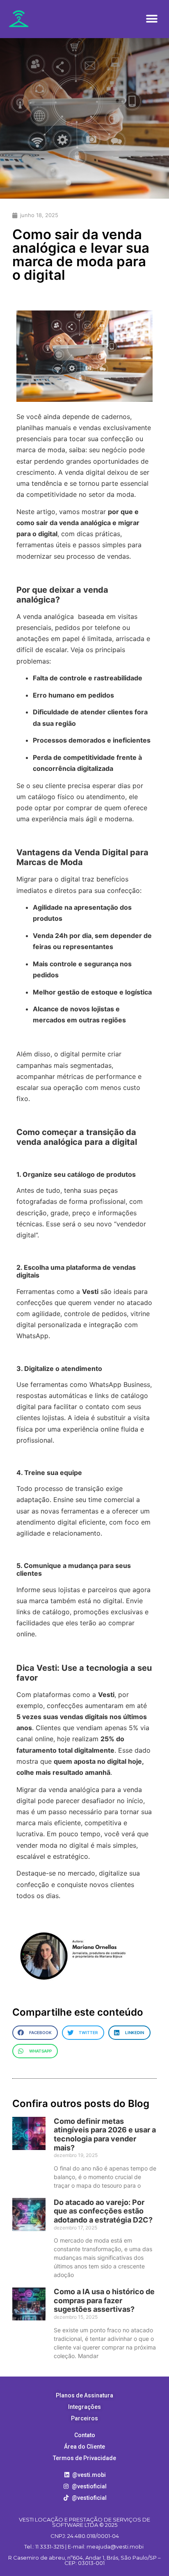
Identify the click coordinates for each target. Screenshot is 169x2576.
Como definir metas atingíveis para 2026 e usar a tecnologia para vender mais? (105, 2134)
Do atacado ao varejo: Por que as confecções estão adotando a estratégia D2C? (103, 2211)
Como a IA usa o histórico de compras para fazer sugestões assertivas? (104, 2300)
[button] (152, 19)
